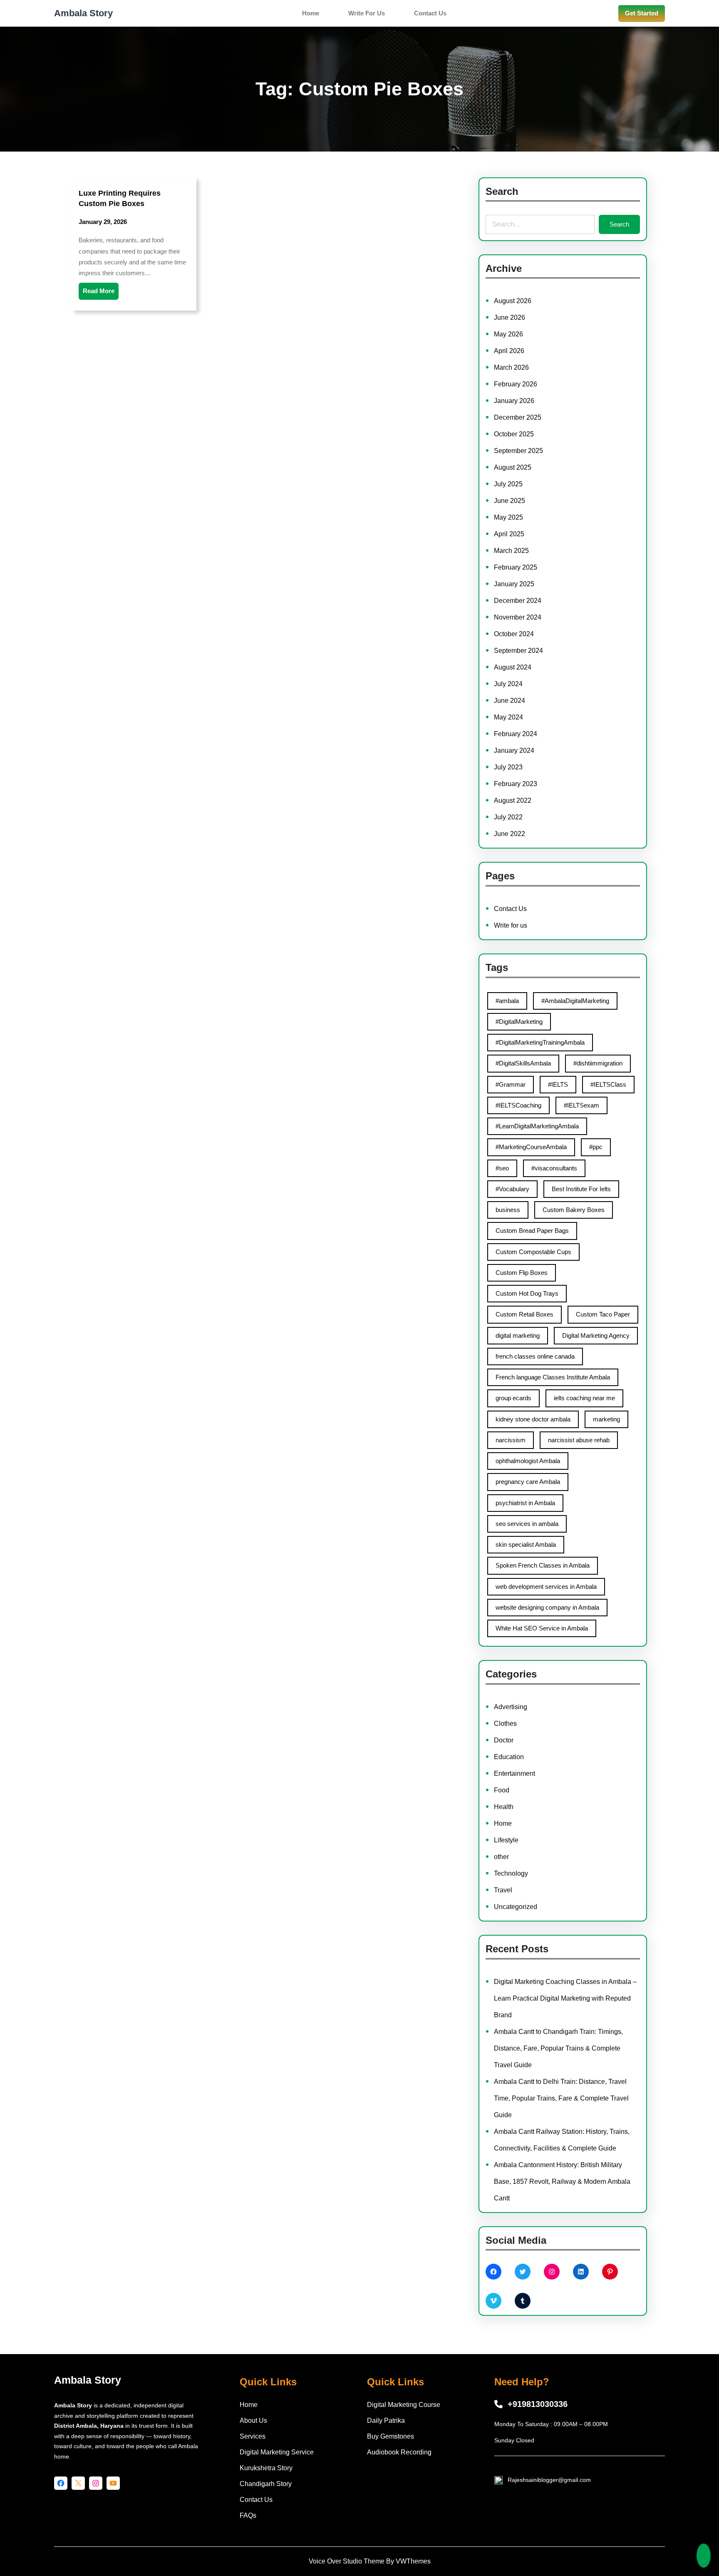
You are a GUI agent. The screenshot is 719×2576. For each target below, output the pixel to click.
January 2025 (514, 584)
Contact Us (510, 909)
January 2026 (514, 401)
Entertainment (514, 1773)
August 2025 (513, 467)
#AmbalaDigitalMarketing (575, 1001)
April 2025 (509, 534)
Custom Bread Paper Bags (532, 1231)
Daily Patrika (386, 2420)
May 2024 (508, 717)
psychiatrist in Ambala (525, 1503)
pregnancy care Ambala (528, 1482)
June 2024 (509, 701)
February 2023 (516, 784)
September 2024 (518, 651)
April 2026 (509, 351)
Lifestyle (506, 1840)
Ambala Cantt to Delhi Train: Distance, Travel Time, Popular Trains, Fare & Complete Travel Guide (561, 2098)
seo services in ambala (527, 1524)
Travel (503, 1890)
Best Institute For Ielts (581, 1189)
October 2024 (514, 634)
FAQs (248, 2515)
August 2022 (513, 800)
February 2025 (516, 567)
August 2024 (513, 667)
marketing (606, 1419)
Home (503, 1823)
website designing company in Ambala (547, 1607)
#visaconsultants (554, 1168)
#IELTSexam (581, 1105)
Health (504, 1807)
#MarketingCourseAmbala (531, 1147)
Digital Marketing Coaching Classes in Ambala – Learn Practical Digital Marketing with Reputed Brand (565, 1998)
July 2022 (508, 817)
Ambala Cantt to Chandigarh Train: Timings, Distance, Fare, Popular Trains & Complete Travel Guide (558, 2048)
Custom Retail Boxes (524, 1314)
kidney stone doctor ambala (533, 1419)
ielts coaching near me (584, 1398)
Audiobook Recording (399, 2452)
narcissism (511, 1440)
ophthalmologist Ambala (528, 1461)
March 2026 (511, 367)
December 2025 (518, 417)
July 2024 (508, 684)
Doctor (504, 1740)
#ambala (507, 1001)
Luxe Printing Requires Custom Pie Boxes (120, 198)
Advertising (511, 1707)
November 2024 (518, 617)
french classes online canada (535, 1356)
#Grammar (511, 1084)
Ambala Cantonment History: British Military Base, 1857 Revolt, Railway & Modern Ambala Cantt (562, 2182)
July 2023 (508, 767)
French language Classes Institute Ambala (553, 1377)
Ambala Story (83, 13)
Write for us (511, 925)
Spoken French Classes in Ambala (543, 1565)
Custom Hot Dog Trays (527, 1293)
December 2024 (518, 601)
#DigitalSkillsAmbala (523, 1063)
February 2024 (516, 734)
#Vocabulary (512, 1189)
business (508, 1210)
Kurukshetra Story (266, 2468)
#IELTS (558, 1084)
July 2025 (508, 484)
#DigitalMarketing (519, 1022)
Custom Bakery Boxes (574, 1210)
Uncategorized (516, 1907)
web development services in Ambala (546, 1587)
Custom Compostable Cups (533, 1252)
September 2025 (518, 451)
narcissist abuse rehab (579, 1440)
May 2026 (508, 334)
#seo (502, 1168)
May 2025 (508, 517)
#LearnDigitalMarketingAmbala (537, 1126)
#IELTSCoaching (518, 1105)
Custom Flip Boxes (522, 1273)
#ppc (596, 1147)
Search (619, 224)
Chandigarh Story (266, 2484)
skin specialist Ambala (526, 1544)
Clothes (505, 1724)
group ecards (513, 1398)
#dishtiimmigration (598, 1063)
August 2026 (513, 301)
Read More (99, 291)
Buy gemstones (390, 2436)
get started (642, 13)
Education (509, 1757)
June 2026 (509, 317)
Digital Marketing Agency (596, 1335)
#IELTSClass (608, 1084)
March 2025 (511, 551)
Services (253, 2436)
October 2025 (514, 434)
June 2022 (509, 834)
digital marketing (518, 1335)
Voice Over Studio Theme (347, 2561)
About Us (253, 2420)
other (501, 1857)
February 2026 (516, 384)
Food (502, 1790)
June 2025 (509, 501)
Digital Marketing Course (404, 2405)
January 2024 (514, 750)
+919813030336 (538, 2404)
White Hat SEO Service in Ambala (542, 1628)
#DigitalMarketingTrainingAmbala (540, 1042)
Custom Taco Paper (603, 1314)
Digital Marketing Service (277, 2452)
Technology (511, 1873)
